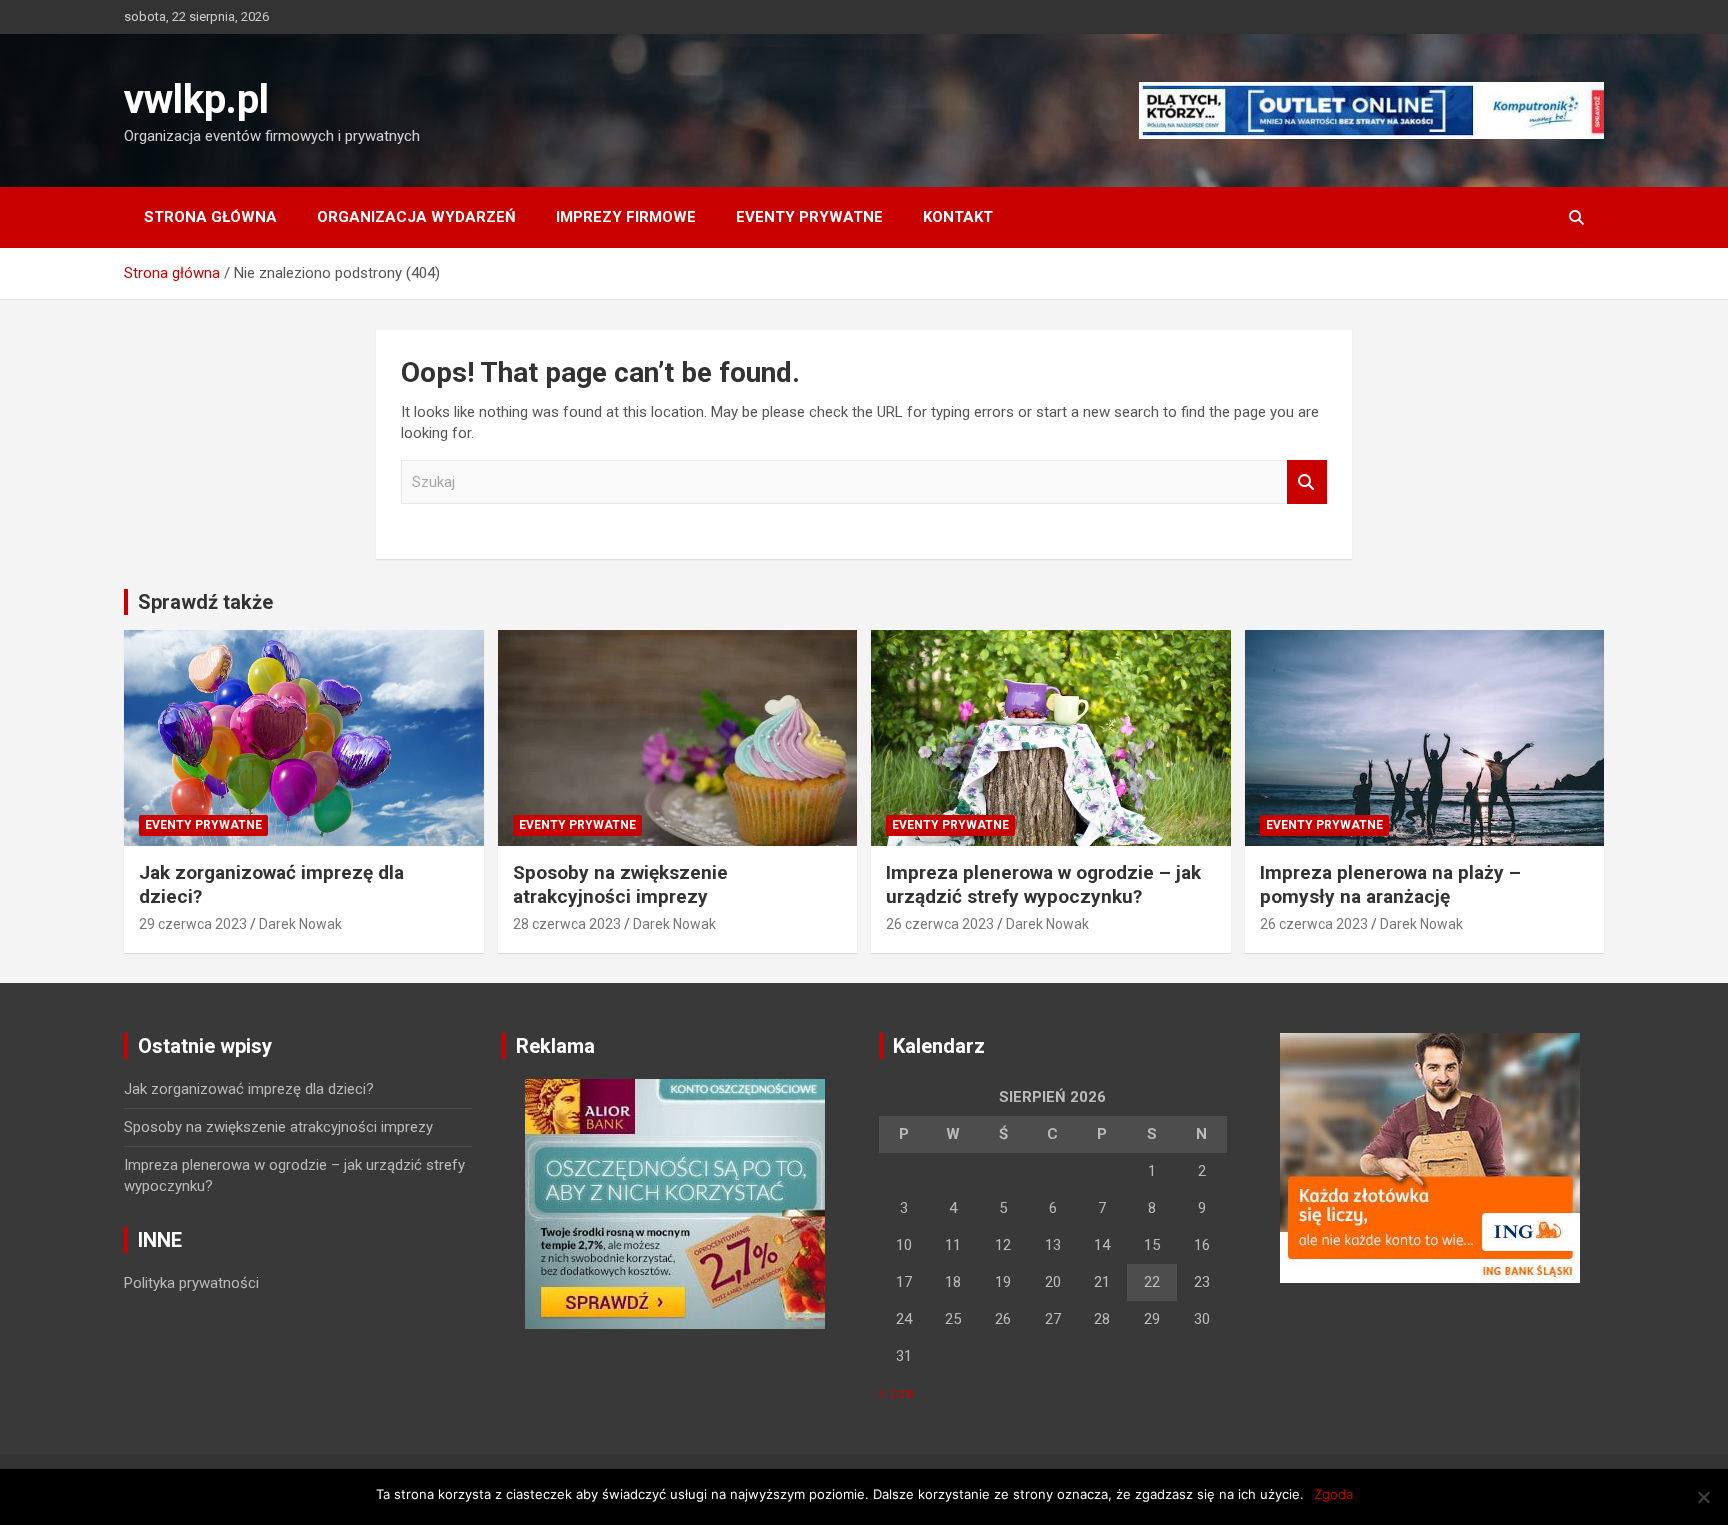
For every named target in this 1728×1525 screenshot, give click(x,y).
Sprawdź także (205, 602)
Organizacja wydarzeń (416, 217)
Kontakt (958, 217)
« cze (896, 1393)
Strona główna (210, 217)
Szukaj (1307, 482)
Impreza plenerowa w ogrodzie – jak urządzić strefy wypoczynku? (1043, 885)
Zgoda (1333, 1494)
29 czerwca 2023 (193, 924)
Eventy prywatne (809, 217)
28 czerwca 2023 (567, 924)
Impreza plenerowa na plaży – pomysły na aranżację (1390, 885)
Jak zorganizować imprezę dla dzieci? (249, 1089)
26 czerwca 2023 (940, 924)
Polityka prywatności (191, 1283)
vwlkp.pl (196, 99)
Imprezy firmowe (626, 217)
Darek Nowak (300, 924)
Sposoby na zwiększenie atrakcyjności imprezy (620, 885)
